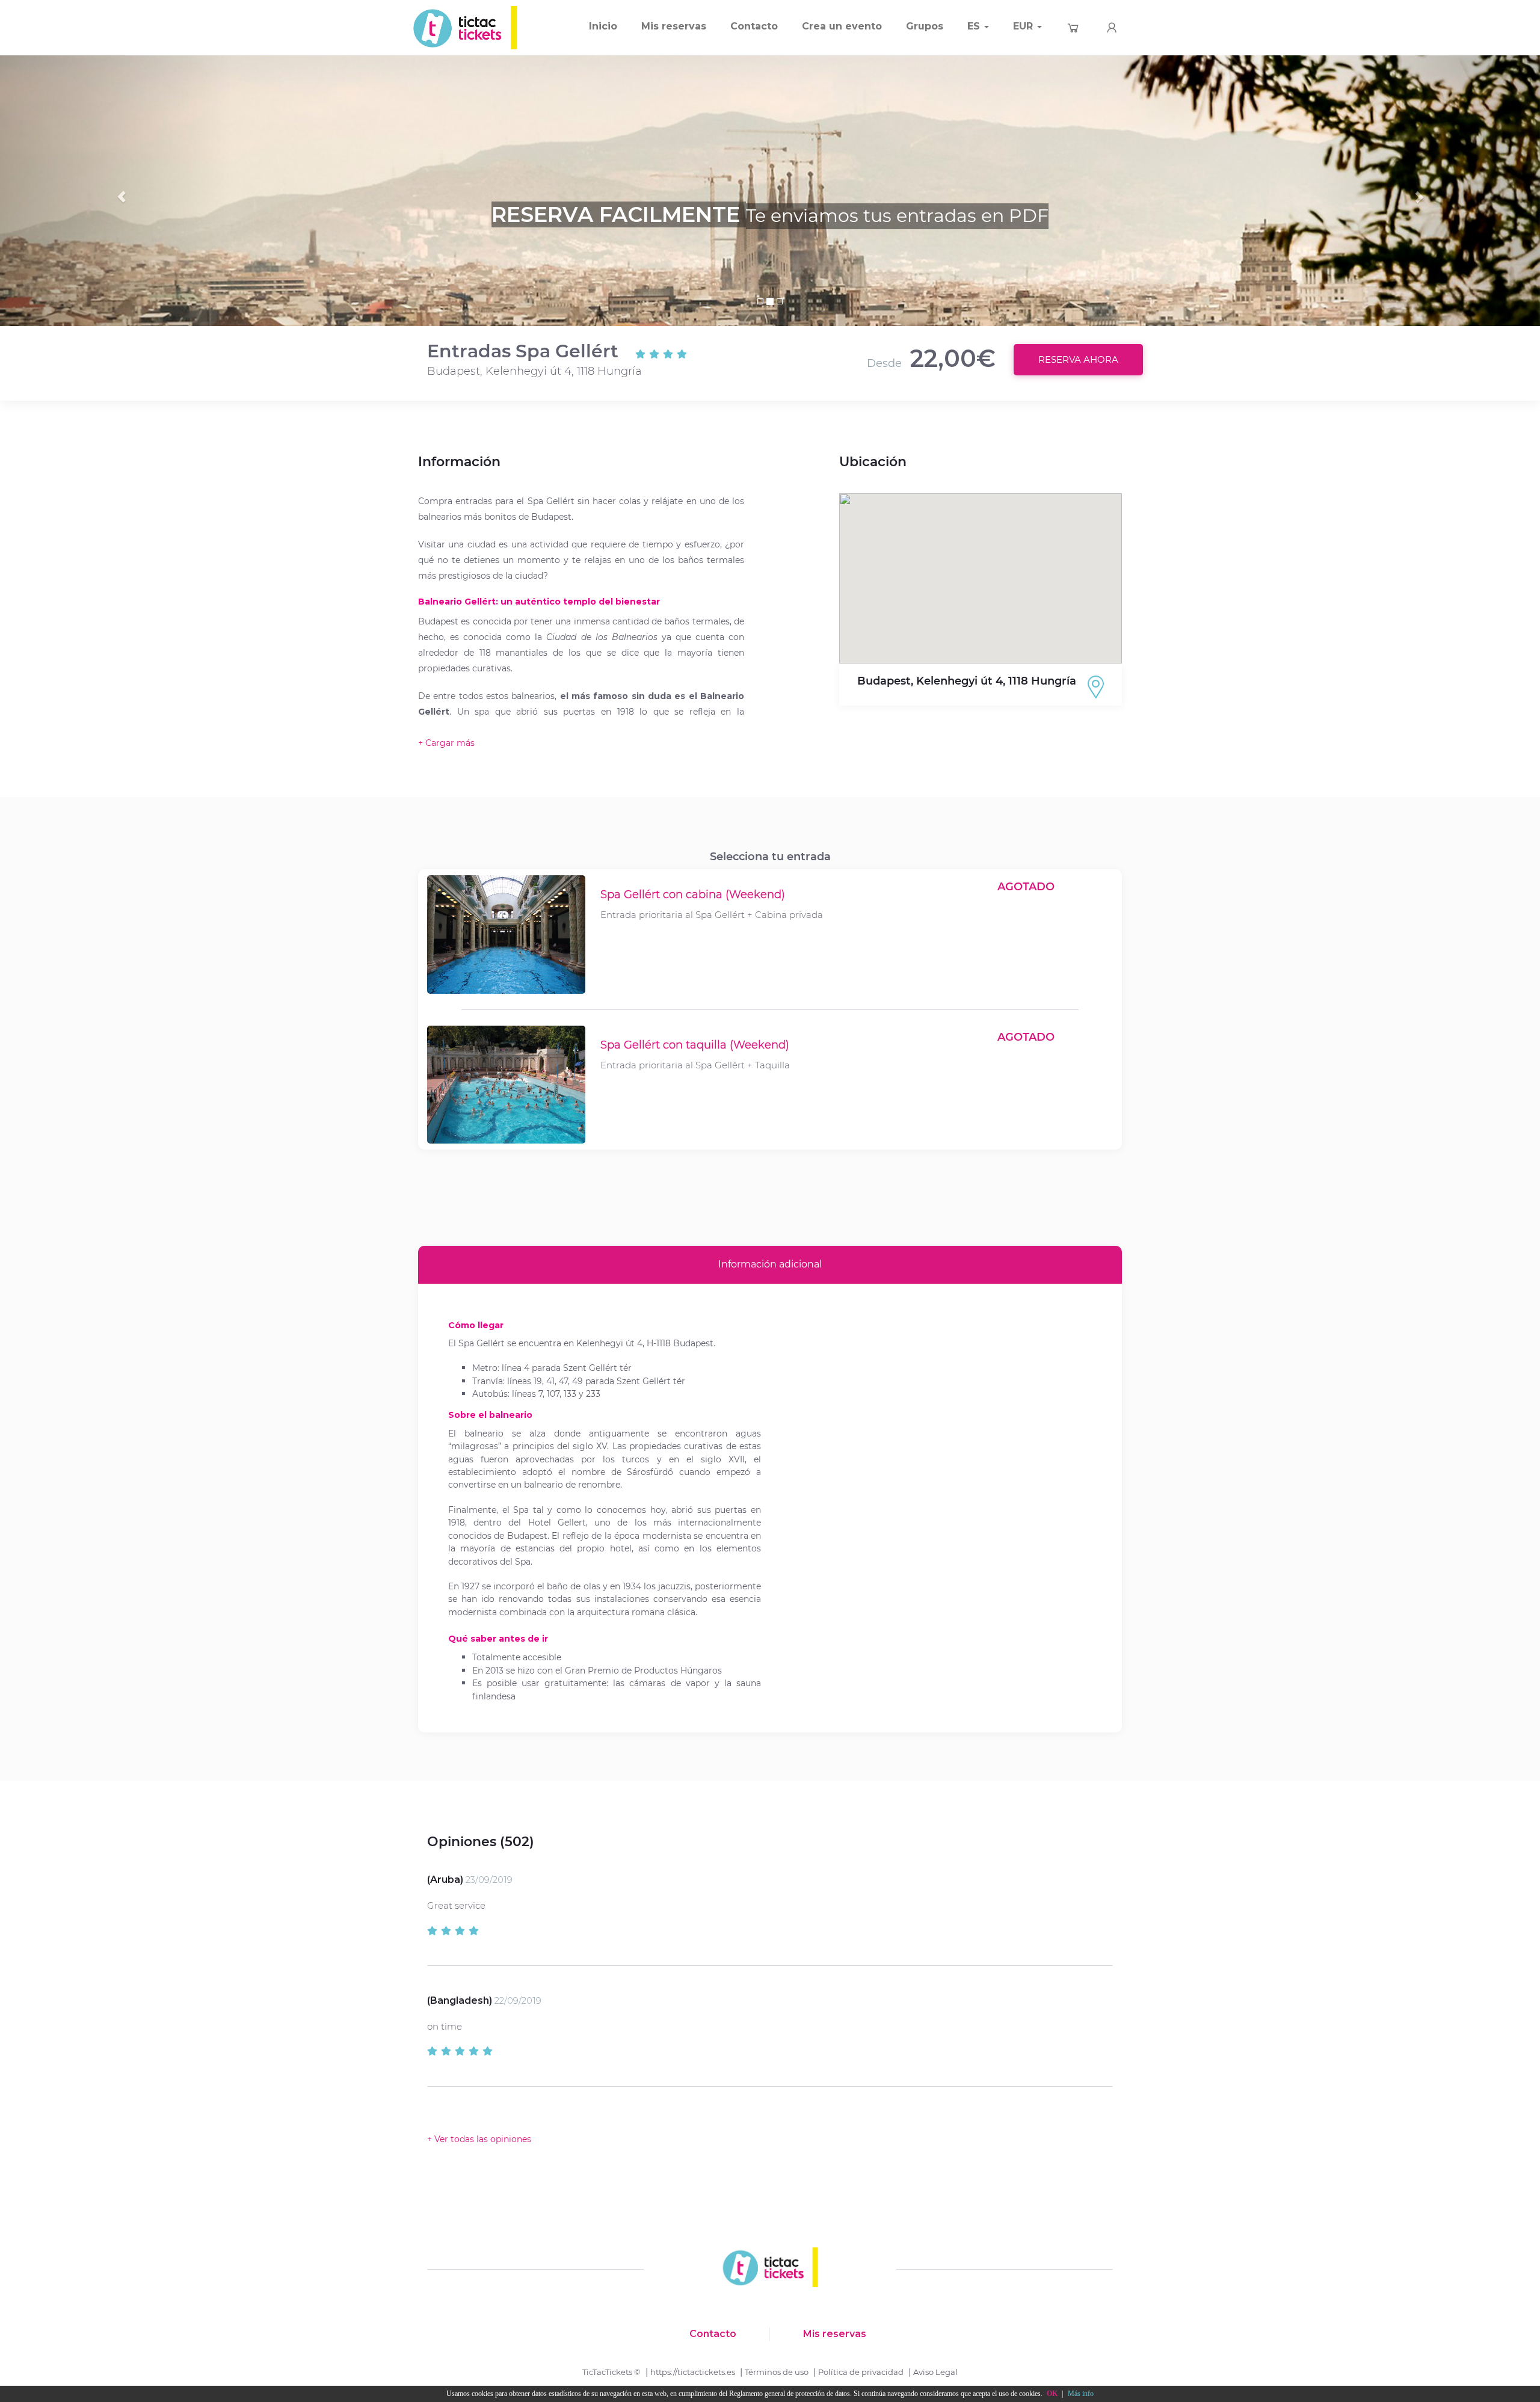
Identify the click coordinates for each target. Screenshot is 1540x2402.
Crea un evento (842, 26)
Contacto (754, 26)
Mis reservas (674, 26)
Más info (1081, 2394)
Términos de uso (777, 2372)
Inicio (603, 26)
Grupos (925, 26)
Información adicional (770, 1264)
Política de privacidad (861, 2372)
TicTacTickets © (611, 2372)
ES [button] (975, 26)
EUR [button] (1024, 26)
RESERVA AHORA (1078, 359)
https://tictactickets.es (693, 2372)
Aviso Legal (935, 2372)
